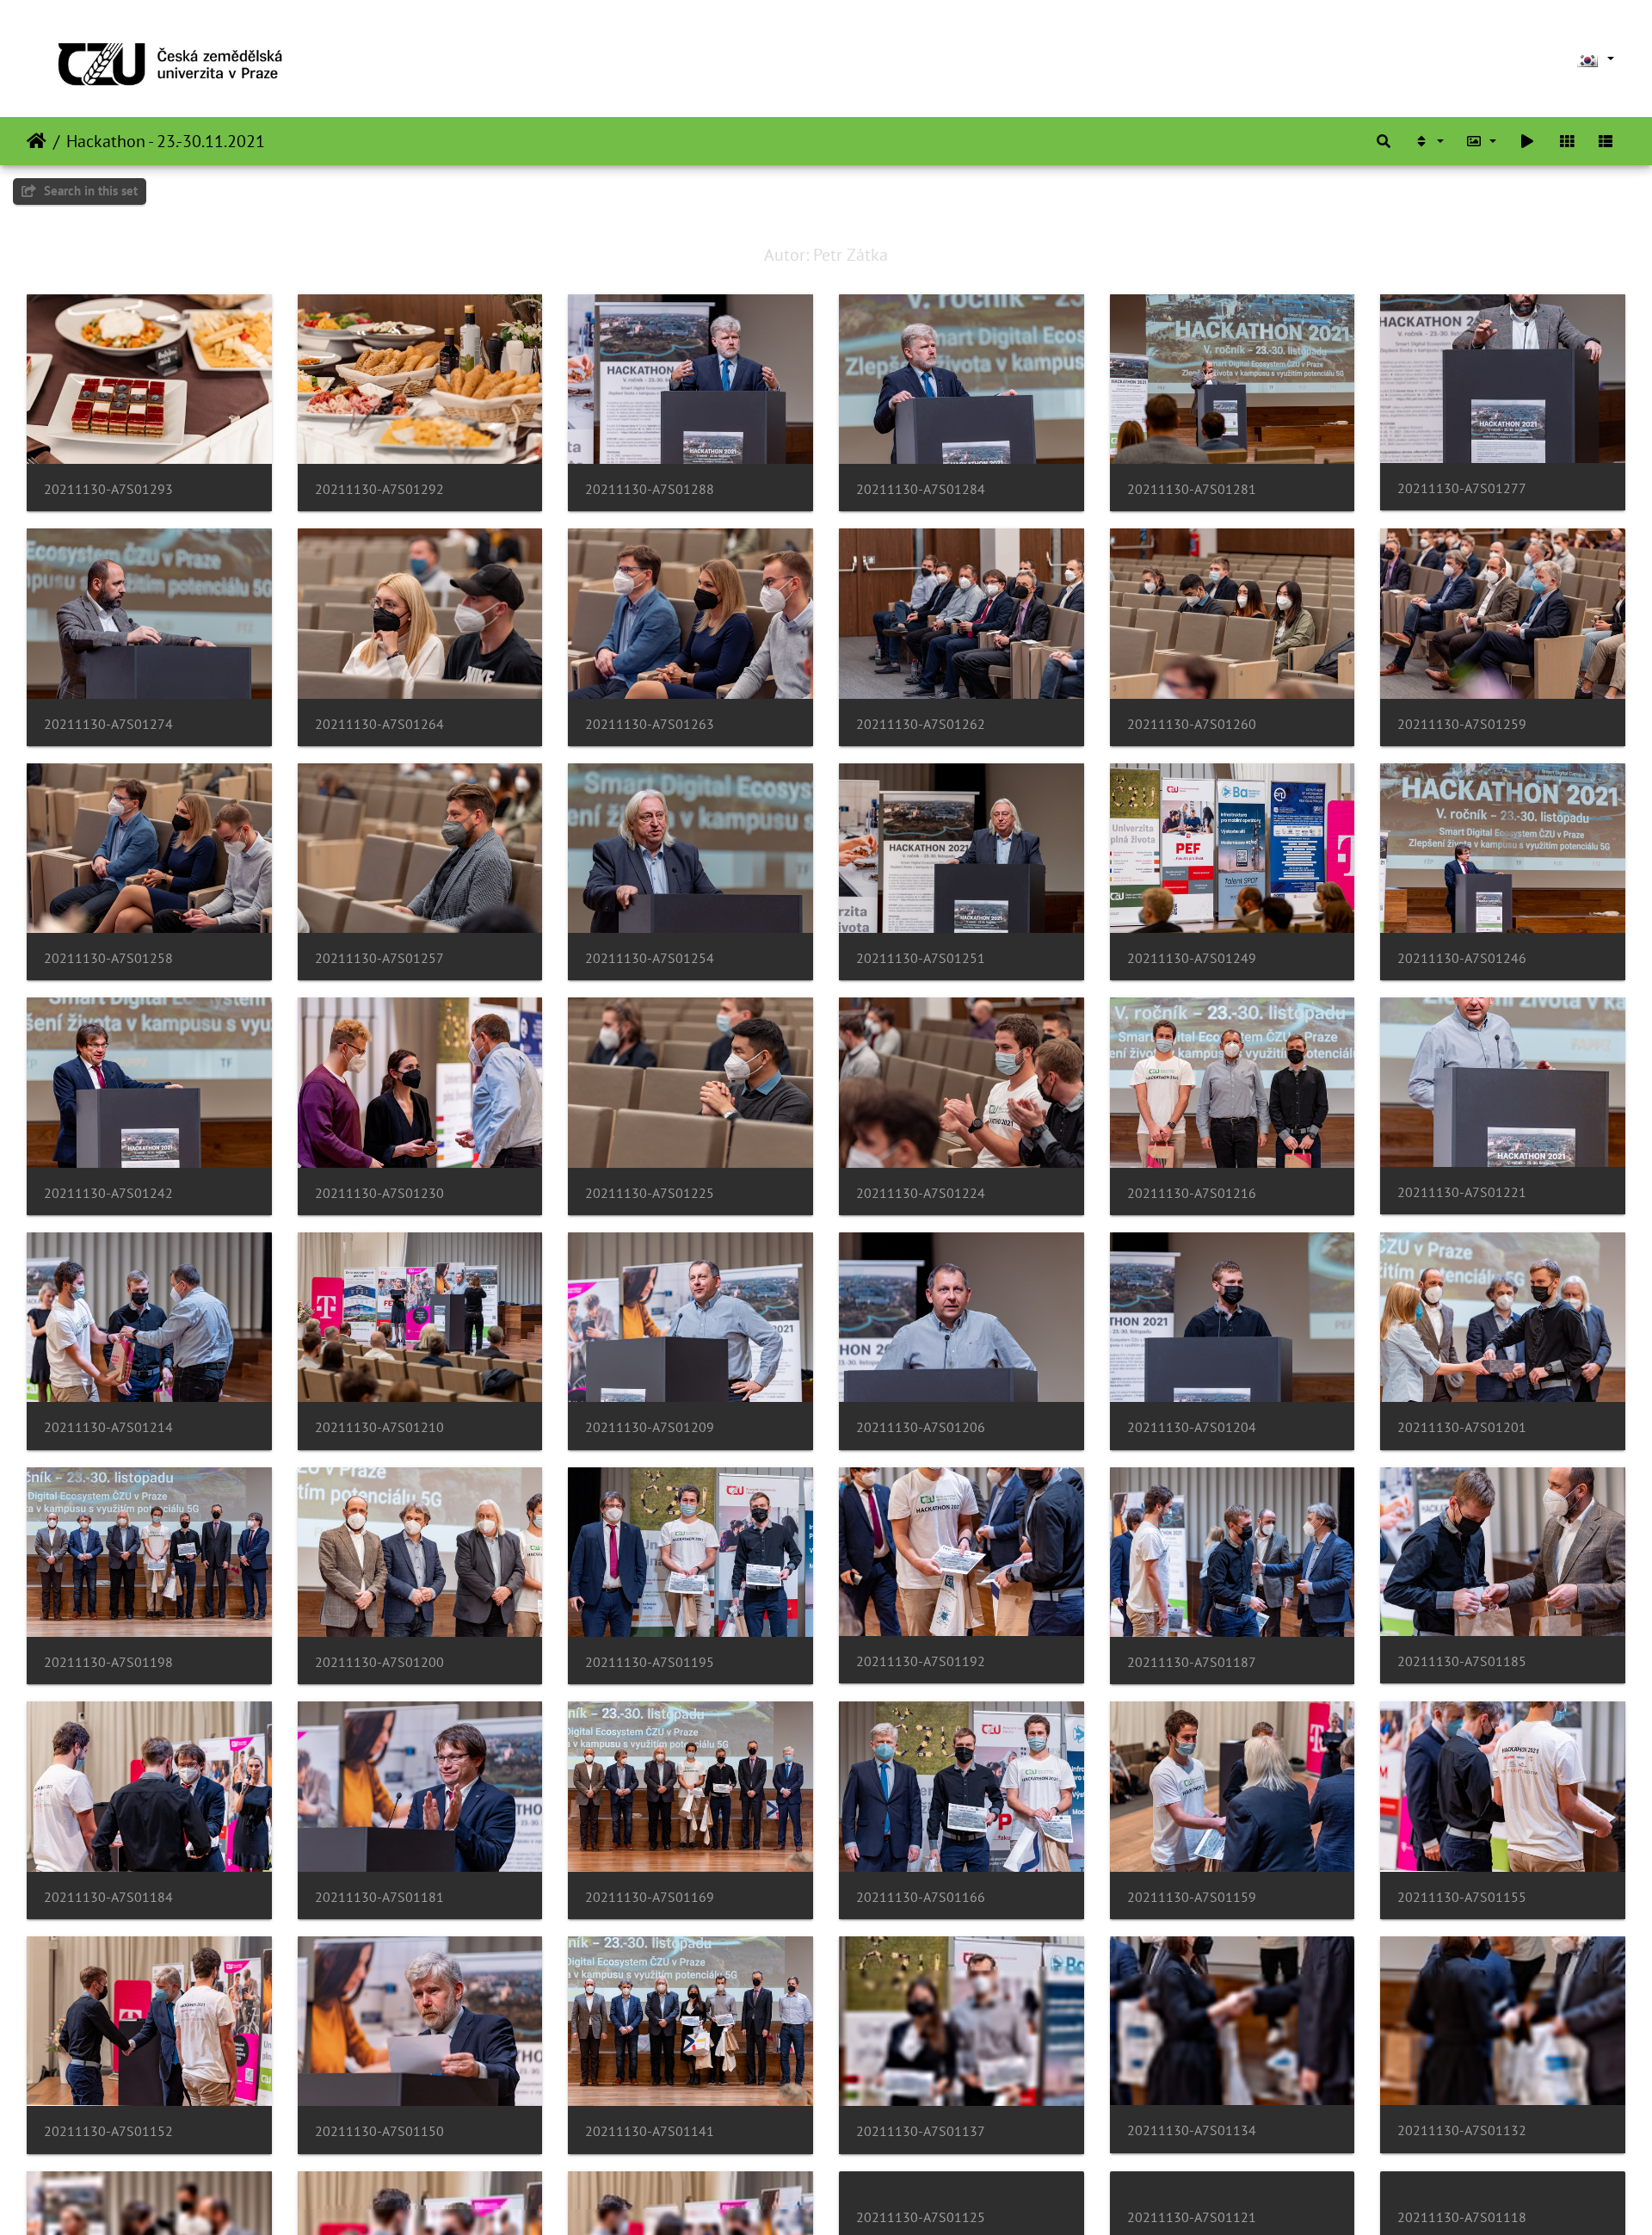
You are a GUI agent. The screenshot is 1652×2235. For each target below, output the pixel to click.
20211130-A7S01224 (921, 1193)
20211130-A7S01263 (650, 724)
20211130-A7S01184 (108, 1897)
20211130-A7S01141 (650, 2131)
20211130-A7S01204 (1192, 1427)
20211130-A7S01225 (650, 1193)
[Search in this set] (1384, 141)
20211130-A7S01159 (1192, 1897)
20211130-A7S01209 (650, 1427)
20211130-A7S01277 (1462, 488)
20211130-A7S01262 (921, 724)
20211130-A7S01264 (379, 724)
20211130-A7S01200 (379, 1662)
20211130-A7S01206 (921, 1427)
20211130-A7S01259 (1462, 724)
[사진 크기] (1482, 141)
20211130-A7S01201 (1462, 1427)
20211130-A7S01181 (379, 1897)
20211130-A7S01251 (921, 958)
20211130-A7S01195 (650, 1662)
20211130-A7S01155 (1462, 1897)
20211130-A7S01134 (1192, 2130)
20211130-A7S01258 (108, 958)
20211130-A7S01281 (1192, 489)
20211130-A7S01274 (108, 724)
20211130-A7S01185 (1462, 1661)
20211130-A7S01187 (1192, 1662)
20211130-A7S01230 (379, 1193)
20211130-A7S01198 (108, 1662)
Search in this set (89, 191)
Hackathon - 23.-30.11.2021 (166, 141)
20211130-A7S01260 (1192, 724)
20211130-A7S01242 (108, 1193)
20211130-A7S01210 (379, 1427)
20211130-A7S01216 (1192, 1193)
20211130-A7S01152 (108, 2131)
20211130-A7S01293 (108, 489)
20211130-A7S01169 (650, 1897)
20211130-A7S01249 (1192, 958)
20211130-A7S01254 (650, 958)
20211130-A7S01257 (379, 958)
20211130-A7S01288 (650, 489)
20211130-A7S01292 (379, 489)
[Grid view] (1567, 141)
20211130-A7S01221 (1462, 1192)
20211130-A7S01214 (108, 1427)
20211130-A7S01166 (921, 1897)
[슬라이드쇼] (1527, 141)
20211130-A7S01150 (379, 2131)
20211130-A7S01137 (921, 2131)
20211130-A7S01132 (1462, 2130)
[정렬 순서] (1428, 141)
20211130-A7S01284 (921, 489)
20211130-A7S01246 (1462, 958)
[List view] (1606, 141)
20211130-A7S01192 (921, 1661)
